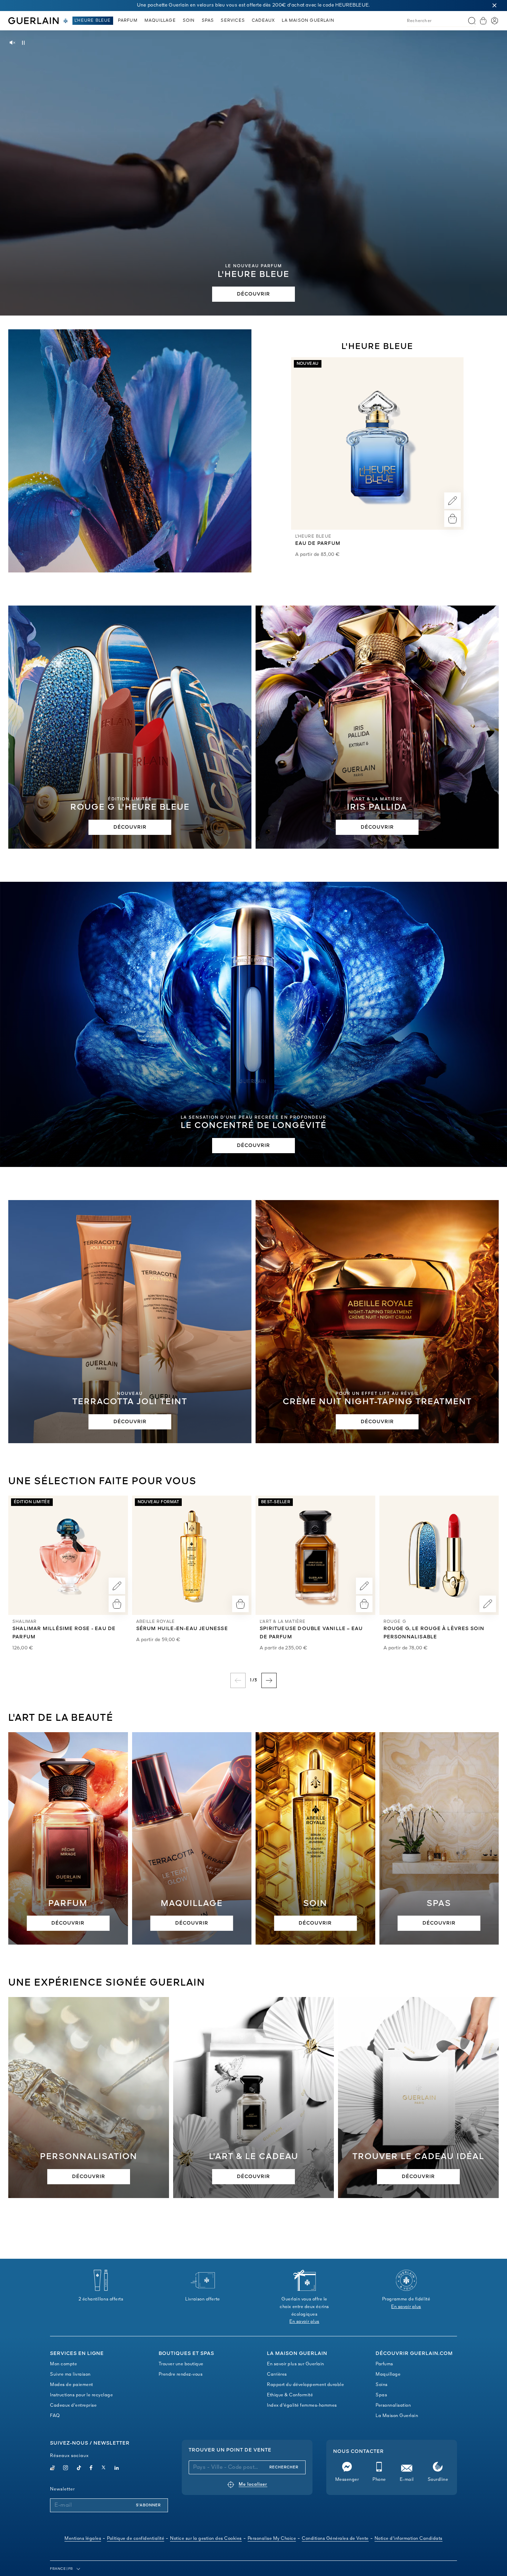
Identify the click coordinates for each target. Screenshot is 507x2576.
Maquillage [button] (160, 21)
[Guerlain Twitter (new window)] (103, 2469)
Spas (381, 2395)
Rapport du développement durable (305, 2385)
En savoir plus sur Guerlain (296, 2364)
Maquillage (388, 2374)
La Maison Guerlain (397, 2416)
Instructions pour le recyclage (81, 2395)
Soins (382, 2385)
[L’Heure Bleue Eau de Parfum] (377, 443)
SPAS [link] (208, 21)
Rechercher (284, 2467)
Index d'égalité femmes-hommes (302, 2405)
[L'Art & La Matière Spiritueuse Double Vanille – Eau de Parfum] (315, 1555)
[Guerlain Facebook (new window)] (91, 2469)
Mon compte (63, 2364)
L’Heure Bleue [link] (93, 21)
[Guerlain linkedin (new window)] (117, 2469)
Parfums (384, 2364)
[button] (495, 6)
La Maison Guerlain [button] (308, 21)
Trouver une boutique (181, 2364)
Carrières (277, 2374)
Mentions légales (83, 2539)
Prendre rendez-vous (181, 2374)
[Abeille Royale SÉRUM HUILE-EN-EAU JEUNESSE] (192, 1555)
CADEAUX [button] (263, 21)
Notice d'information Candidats (409, 2539)
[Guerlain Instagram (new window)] (66, 2469)
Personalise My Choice (272, 2539)
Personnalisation (393, 2405)
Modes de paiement (72, 2385)
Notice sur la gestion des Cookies (206, 2539)
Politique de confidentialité (136, 2539)
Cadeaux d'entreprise (73, 2405)
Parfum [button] (128, 21)
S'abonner (148, 2505)
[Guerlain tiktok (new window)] (79, 2469)
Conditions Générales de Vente (335, 2539)
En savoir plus (304, 2322)
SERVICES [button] (233, 21)
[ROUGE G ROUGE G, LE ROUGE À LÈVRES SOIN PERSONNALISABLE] (439, 1555)
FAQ (55, 2416)
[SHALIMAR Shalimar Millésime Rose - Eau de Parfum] (68, 1555)
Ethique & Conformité (290, 2395)
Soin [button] (189, 21)
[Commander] (453, 519)
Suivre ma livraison (70, 2374)
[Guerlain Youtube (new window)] (52, 2469)
